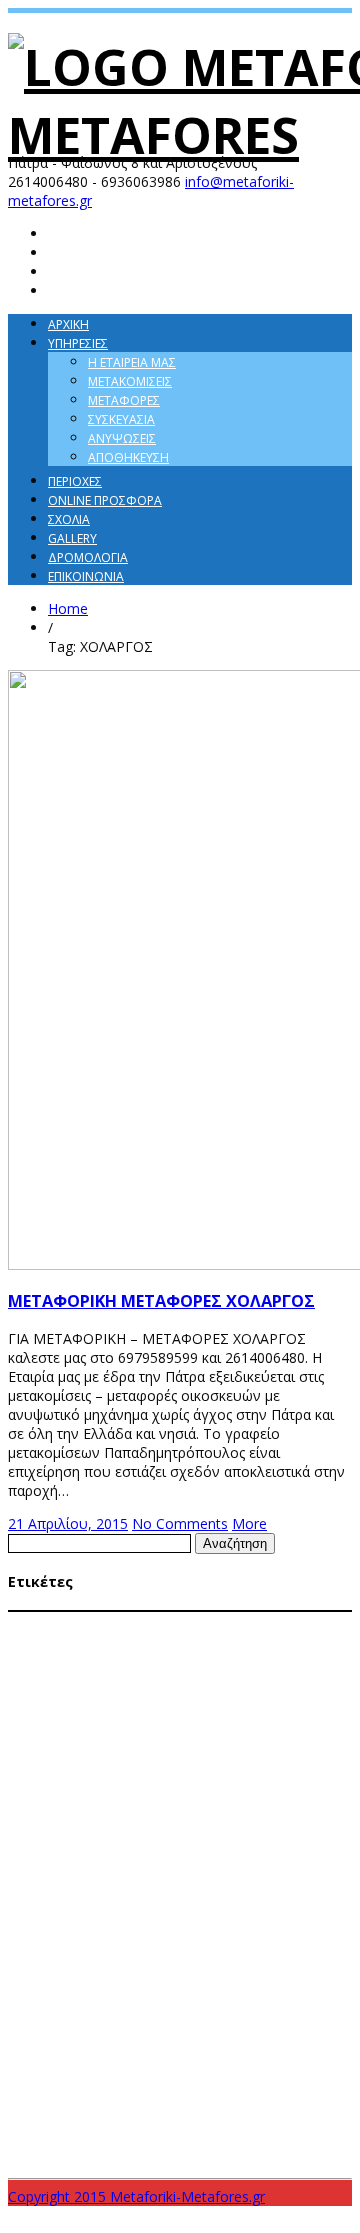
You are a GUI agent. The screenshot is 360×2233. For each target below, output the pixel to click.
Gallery (72, 538)
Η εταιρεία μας (132, 362)
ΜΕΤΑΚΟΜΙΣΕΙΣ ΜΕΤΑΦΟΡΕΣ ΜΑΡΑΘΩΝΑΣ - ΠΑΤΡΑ (136, 1699)
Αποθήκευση (128, 457)
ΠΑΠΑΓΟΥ (33, 1984)
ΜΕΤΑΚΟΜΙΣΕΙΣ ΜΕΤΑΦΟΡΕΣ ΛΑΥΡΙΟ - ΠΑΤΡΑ (204, 1680)
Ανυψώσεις (122, 438)
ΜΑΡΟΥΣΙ (229, 1642)
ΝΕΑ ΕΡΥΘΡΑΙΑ (205, 1965)
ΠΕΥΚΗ (79, 1984)
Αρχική (68, 324)
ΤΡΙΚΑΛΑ (216, 2058)
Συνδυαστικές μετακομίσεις (103, 2032)
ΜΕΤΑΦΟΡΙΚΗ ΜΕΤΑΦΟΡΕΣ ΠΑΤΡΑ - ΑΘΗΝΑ (190, 1907)
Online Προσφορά (105, 500)
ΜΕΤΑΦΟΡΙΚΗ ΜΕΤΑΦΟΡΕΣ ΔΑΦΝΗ (153, 1813)
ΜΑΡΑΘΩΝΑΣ (167, 1642)
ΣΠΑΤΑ (224, 1984)
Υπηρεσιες (78, 343)
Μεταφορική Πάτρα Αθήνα (86, 1964)
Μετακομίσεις (130, 381)
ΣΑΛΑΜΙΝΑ (173, 1983)
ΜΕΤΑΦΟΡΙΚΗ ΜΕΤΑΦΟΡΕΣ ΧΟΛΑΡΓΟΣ (206, 1946)
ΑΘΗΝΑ (133, 1622)
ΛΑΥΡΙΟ (111, 1642)
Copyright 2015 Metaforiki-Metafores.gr (136, 2196)
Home (68, 608)
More (249, 1523)
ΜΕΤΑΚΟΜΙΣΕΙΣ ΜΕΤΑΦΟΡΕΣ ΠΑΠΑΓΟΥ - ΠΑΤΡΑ (164, 1756)
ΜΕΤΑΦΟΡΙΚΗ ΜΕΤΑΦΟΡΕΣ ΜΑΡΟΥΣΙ (99, 1851)
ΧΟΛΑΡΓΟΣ (271, 2059)
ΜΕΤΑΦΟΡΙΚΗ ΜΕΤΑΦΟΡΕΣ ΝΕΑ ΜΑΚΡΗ (160, 1870)
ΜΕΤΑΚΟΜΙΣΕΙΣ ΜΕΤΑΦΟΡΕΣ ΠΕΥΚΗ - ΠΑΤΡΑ (119, 1775)
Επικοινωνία (86, 576)
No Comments (180, 1523)
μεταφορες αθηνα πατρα (247, 2082)
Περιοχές (75, 481)
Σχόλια (69, 519)
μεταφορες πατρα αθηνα (85, 2117)
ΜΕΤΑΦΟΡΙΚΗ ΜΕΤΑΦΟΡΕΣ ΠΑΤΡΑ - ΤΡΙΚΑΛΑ (138, 1926)
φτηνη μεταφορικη (131, 2131)
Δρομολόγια (88, 557)
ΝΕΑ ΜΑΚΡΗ (277, 1965)
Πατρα (119, 1983)
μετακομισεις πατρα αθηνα (88, 2082)
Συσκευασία (121, 419)
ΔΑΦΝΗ (70, 1642)
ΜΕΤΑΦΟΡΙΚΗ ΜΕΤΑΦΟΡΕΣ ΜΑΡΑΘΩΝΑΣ (215, 1832)
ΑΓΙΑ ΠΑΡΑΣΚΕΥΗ (57, 1622)
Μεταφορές (124, 400)
